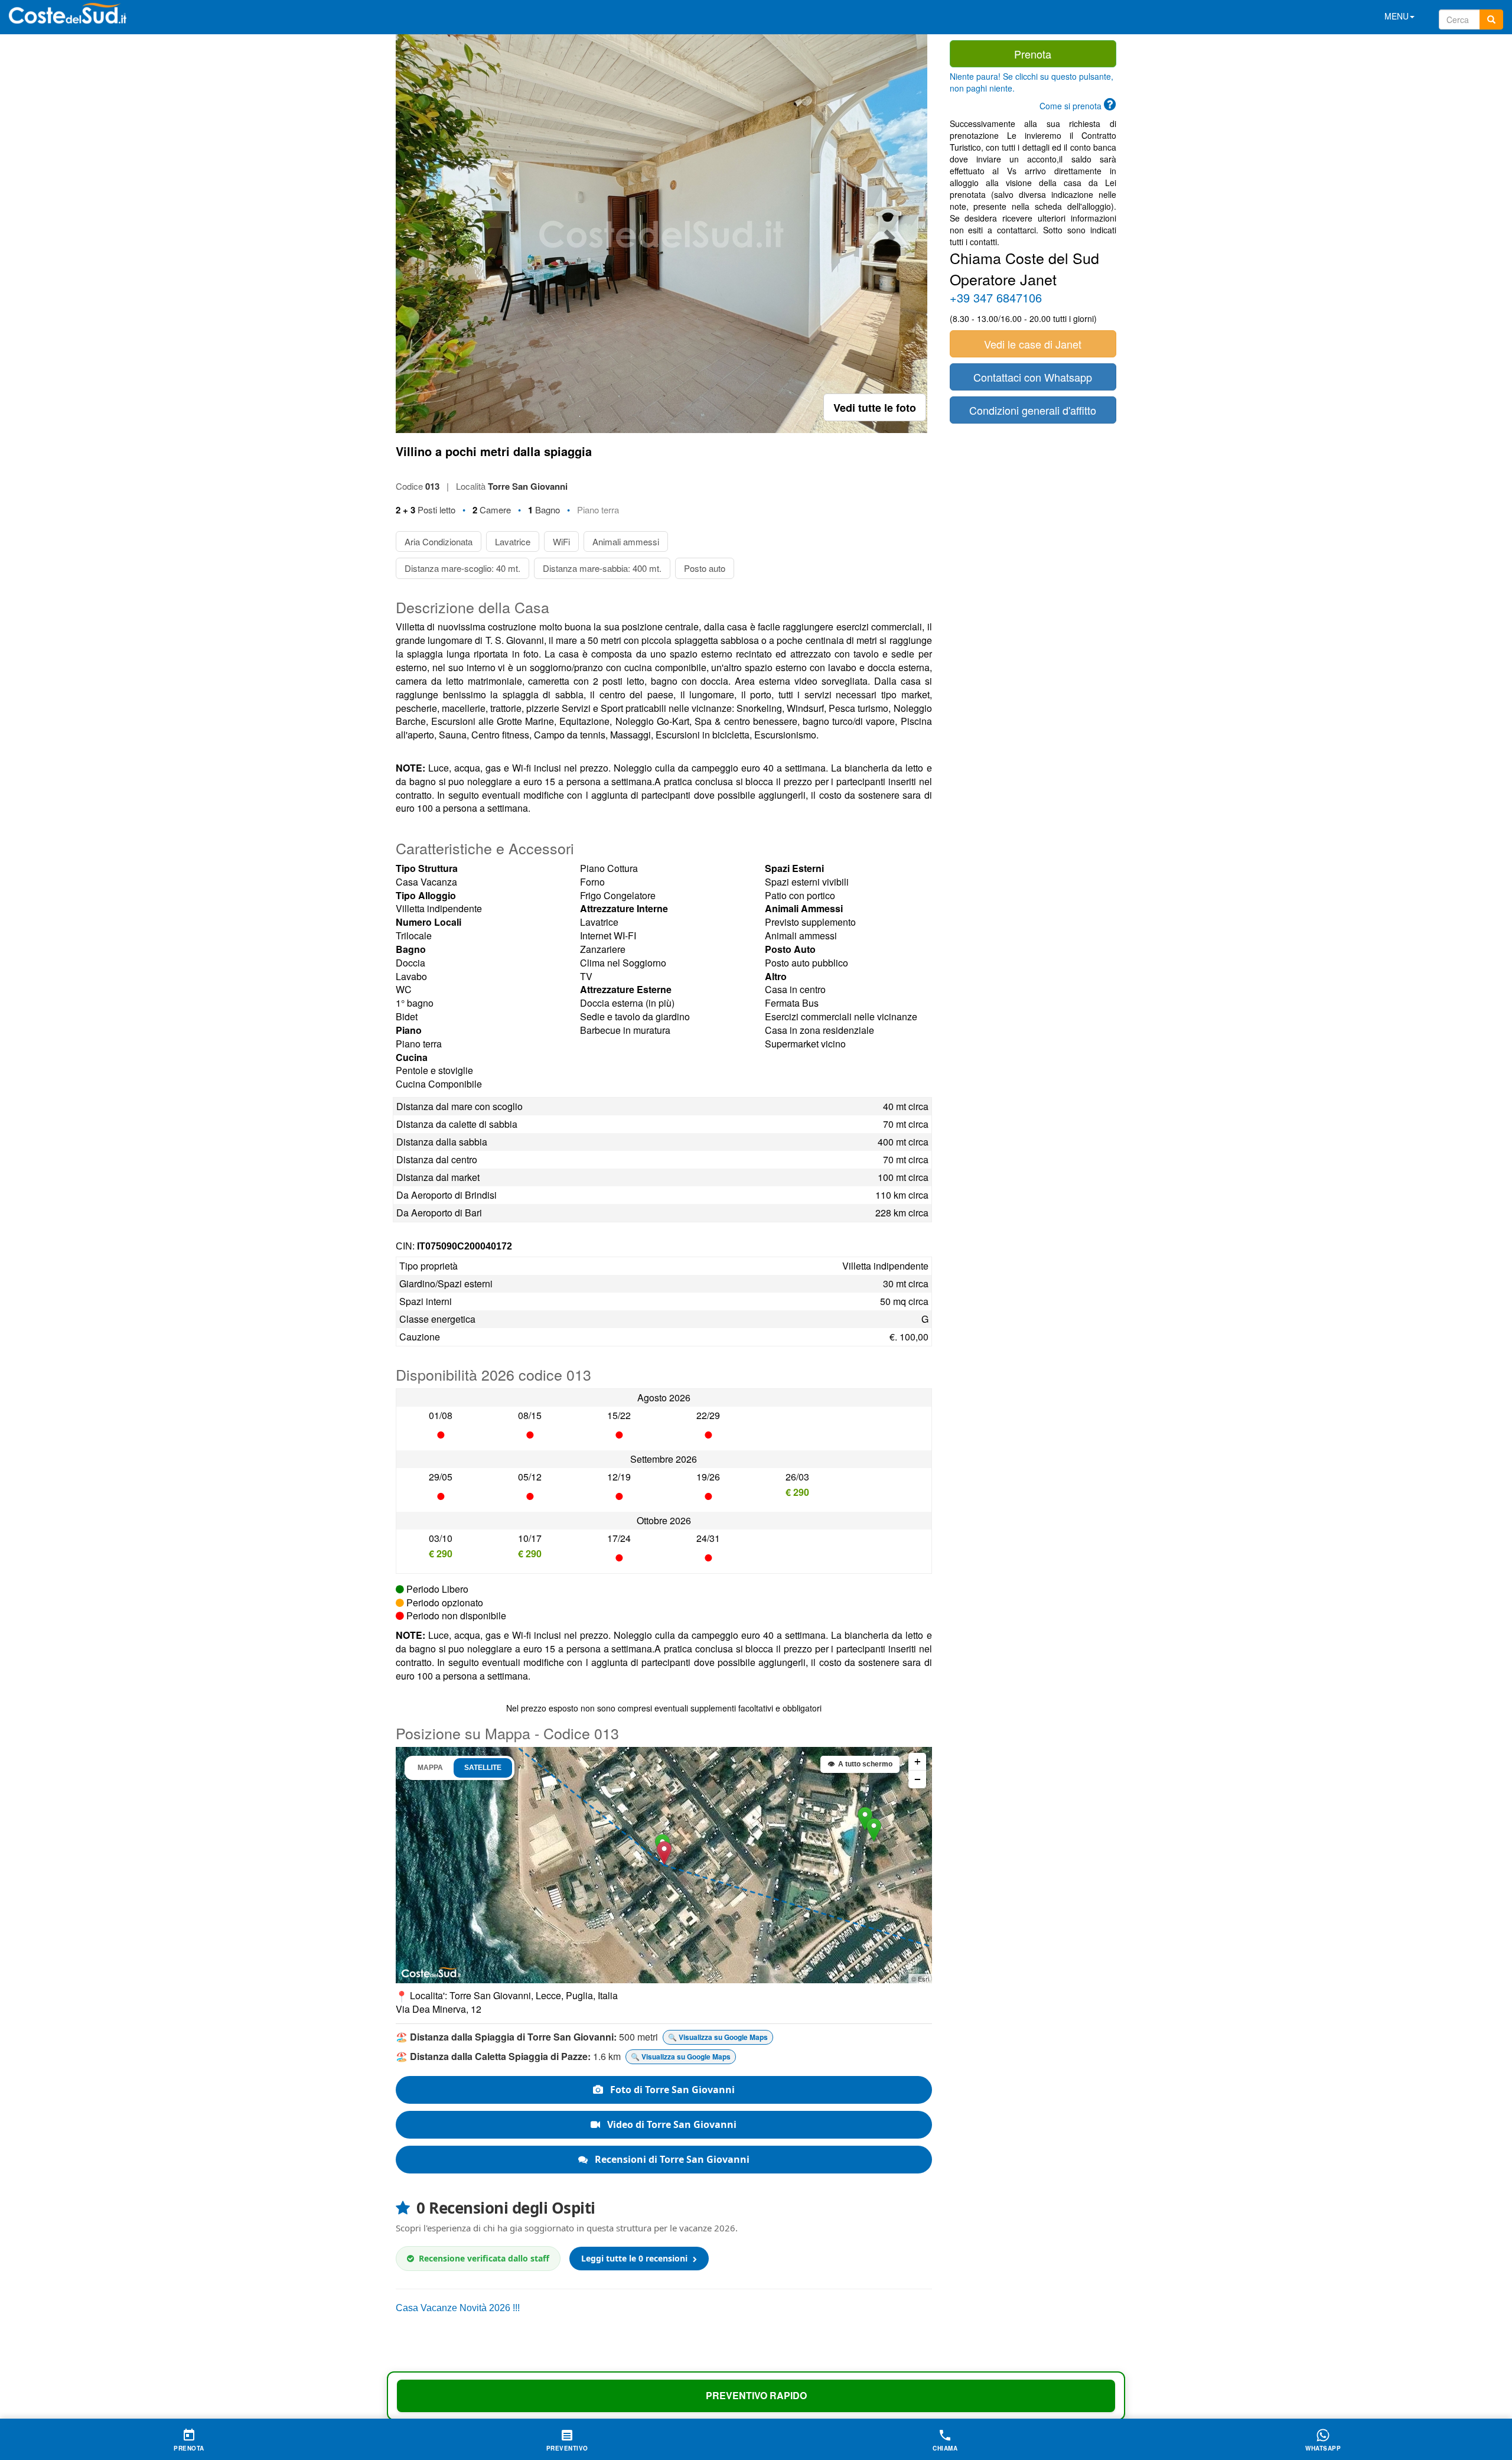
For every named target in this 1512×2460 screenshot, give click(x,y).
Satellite (483, 1768)
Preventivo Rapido (756, 2395)
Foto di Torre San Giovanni (671, 2090)
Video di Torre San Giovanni (671, 2124)
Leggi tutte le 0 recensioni (636, 2258)
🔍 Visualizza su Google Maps (718, 2037)
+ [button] (918, 1761)
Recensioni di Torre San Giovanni (671, 2159)
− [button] (918, 1779)
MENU (1397, 16)
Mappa (430, 1768)
